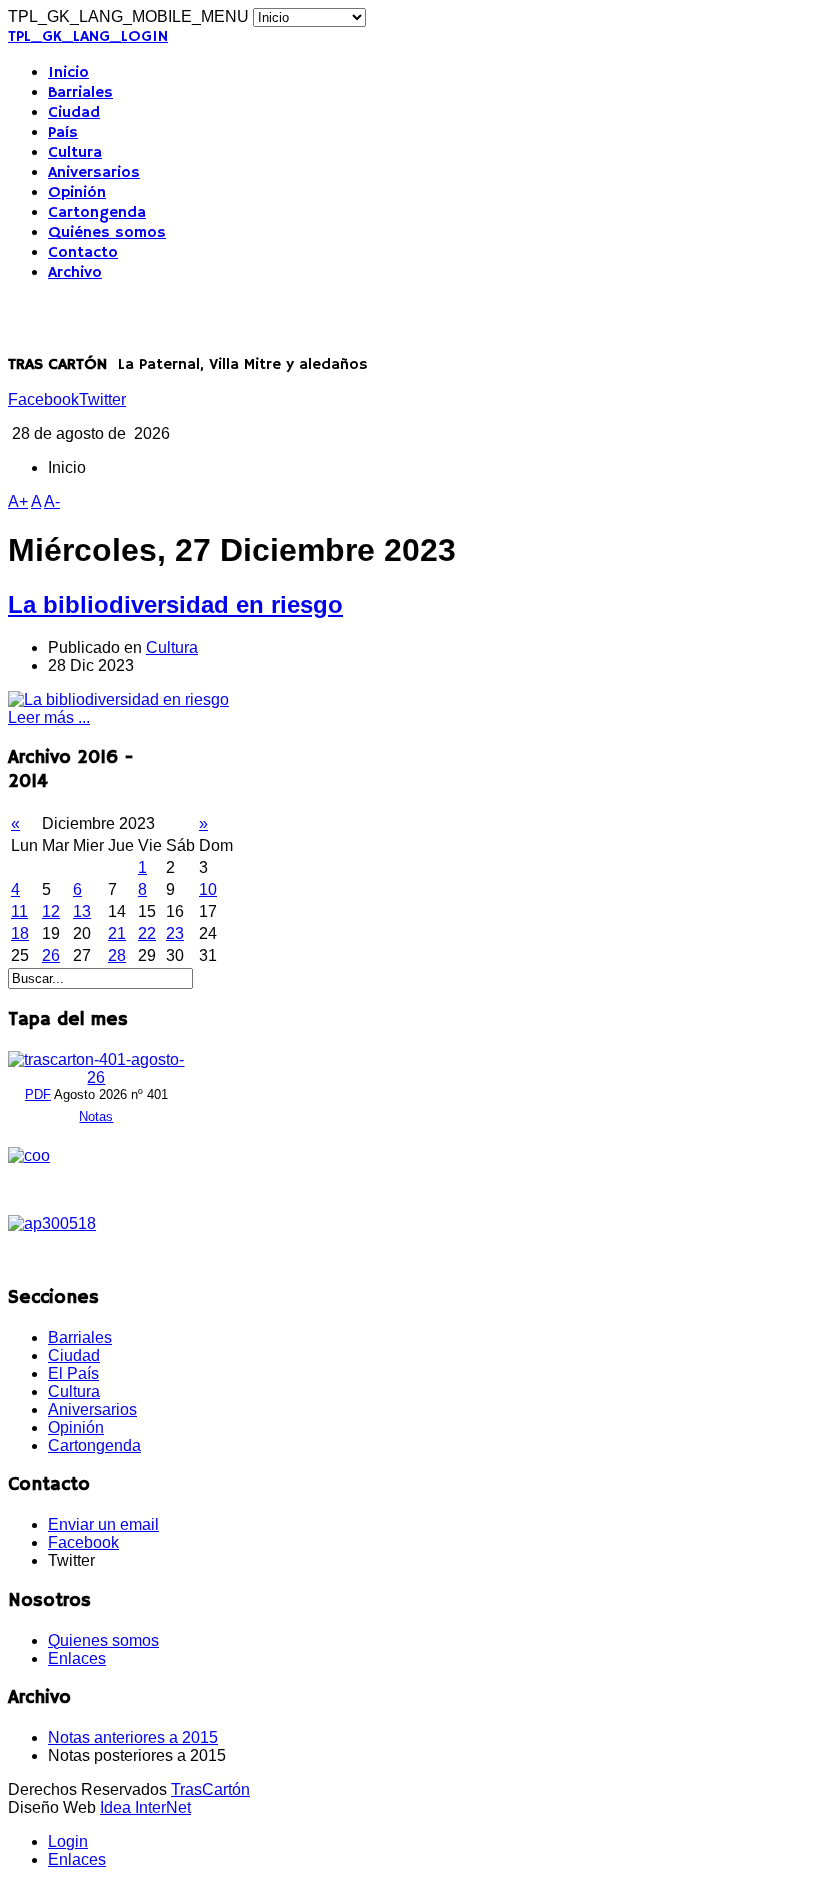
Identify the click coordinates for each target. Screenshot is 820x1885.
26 (51, 955)
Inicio (68, 73)
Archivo (75, 273)
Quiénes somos (107, 233)
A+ (18, 501)
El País (73, 1373)
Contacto (83, 253)
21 (117, 933)
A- (52, 501)
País (63, 133)
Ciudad (74, 113)
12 (51, 911)
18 (20, 933)
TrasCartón (210, 1789)
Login (68, 1841)
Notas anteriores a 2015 (133, 1737)
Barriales (80, 93)
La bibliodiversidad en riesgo (175, 604)
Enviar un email (103, 1524)
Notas (96, 1116)
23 (175, 933)
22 (147, 933)
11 (19, 911)
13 (82, 911)
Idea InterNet (145, 1807)
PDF (38, 1094)
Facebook (43, 399)
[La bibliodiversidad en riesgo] (118, 699)
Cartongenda (97, 213)
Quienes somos (103, 1640)
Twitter (102, 399)
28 (117, 955)
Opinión (77, 193)
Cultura (75, 153)
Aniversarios (94, 173)
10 (208, 889)
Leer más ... (49, 717)
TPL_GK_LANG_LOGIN (88, 37)
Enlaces (77, 1658)
